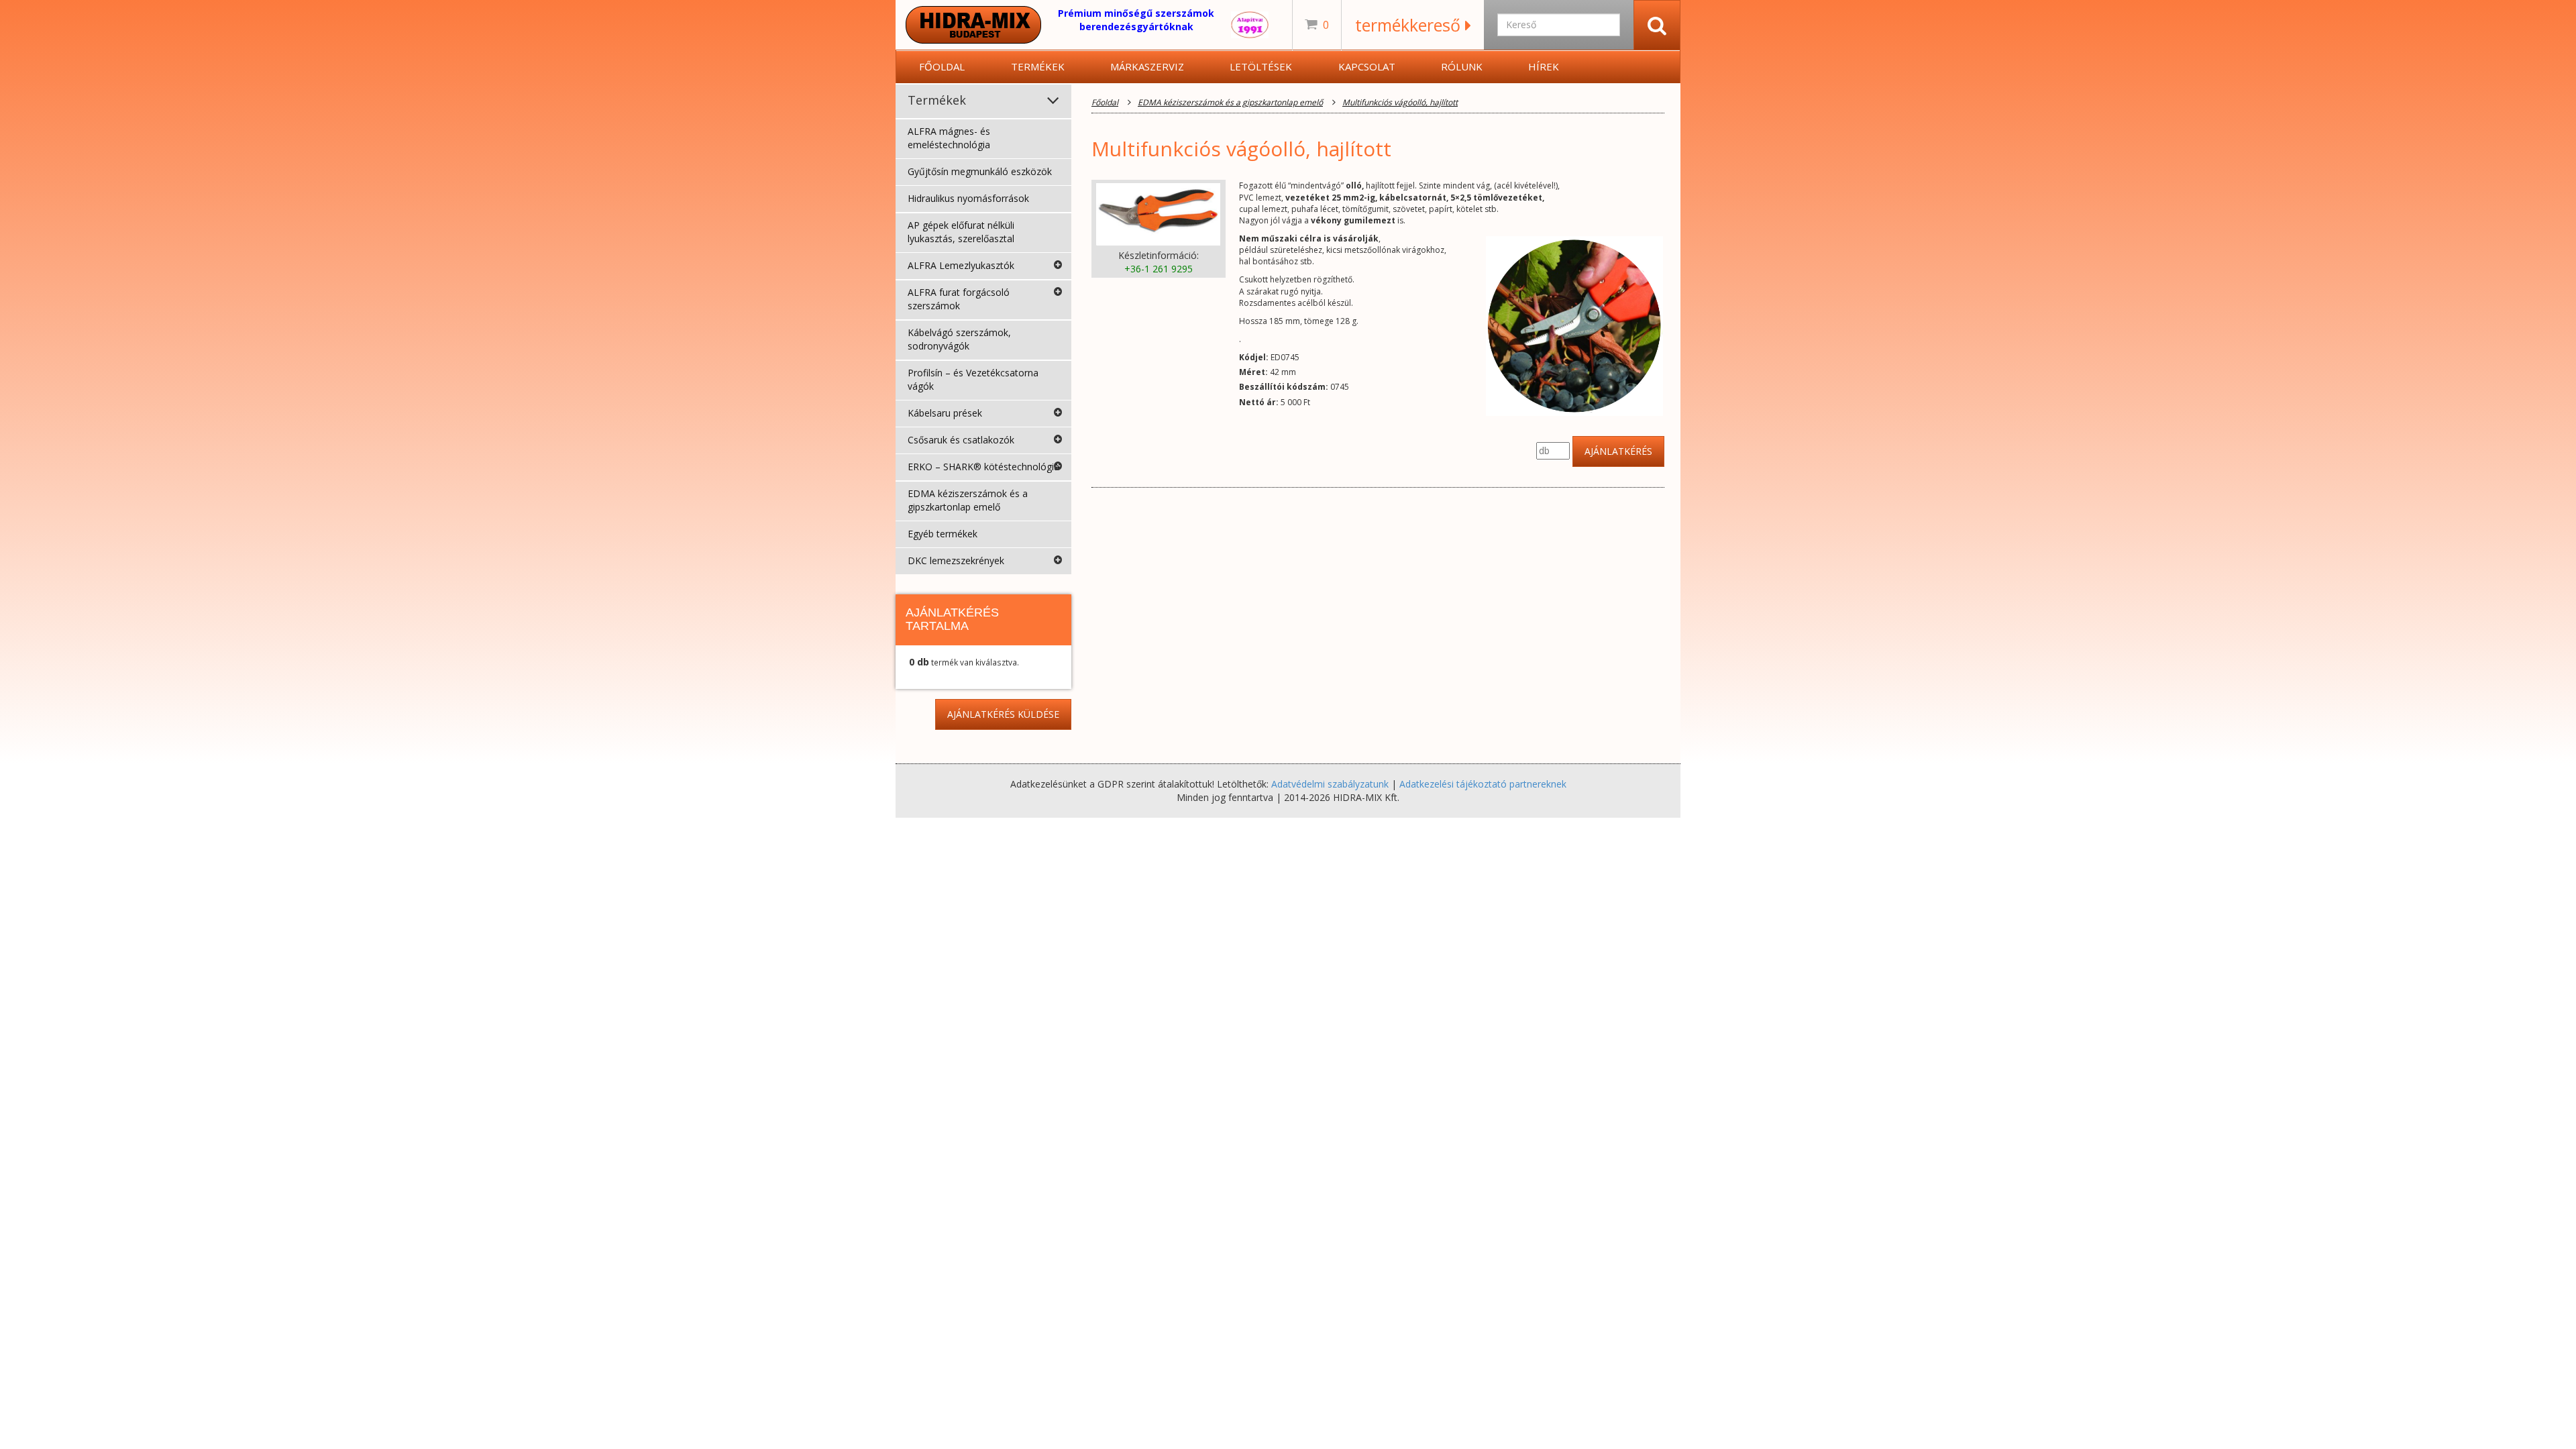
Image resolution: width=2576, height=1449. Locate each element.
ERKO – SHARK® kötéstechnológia (983, 467)
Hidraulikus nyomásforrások (968, 198)
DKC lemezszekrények (956, 560)
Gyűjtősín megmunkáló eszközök (980, 171)
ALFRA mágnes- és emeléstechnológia (949, 138)
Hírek (1544, 66)
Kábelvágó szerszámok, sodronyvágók (959, 339)
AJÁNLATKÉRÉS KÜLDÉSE (1003, 714)
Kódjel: (1254, 357)
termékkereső (1410, 25)
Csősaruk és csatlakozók (961, 440)
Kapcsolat (1367, 66)
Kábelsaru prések (945, 413)
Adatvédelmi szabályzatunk (1330, 784)
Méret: (1253, 372)
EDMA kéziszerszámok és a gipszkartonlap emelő (968, 500)
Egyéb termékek (943, 534)
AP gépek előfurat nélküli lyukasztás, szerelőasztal (961, 232)
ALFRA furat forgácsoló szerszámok (959, 299)
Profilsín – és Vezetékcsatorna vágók (973, 379)
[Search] (1657, 25)
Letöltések (1261, 66)
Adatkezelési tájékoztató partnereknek (1483, 784)
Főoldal (942, 66)
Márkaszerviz (1147, 66)
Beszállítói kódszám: (1284, 387)
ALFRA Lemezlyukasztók (961, 265)
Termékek (1038, 66)
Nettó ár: (1259, 402)
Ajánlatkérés (1618, 451)
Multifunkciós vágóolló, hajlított (1400, 102)
